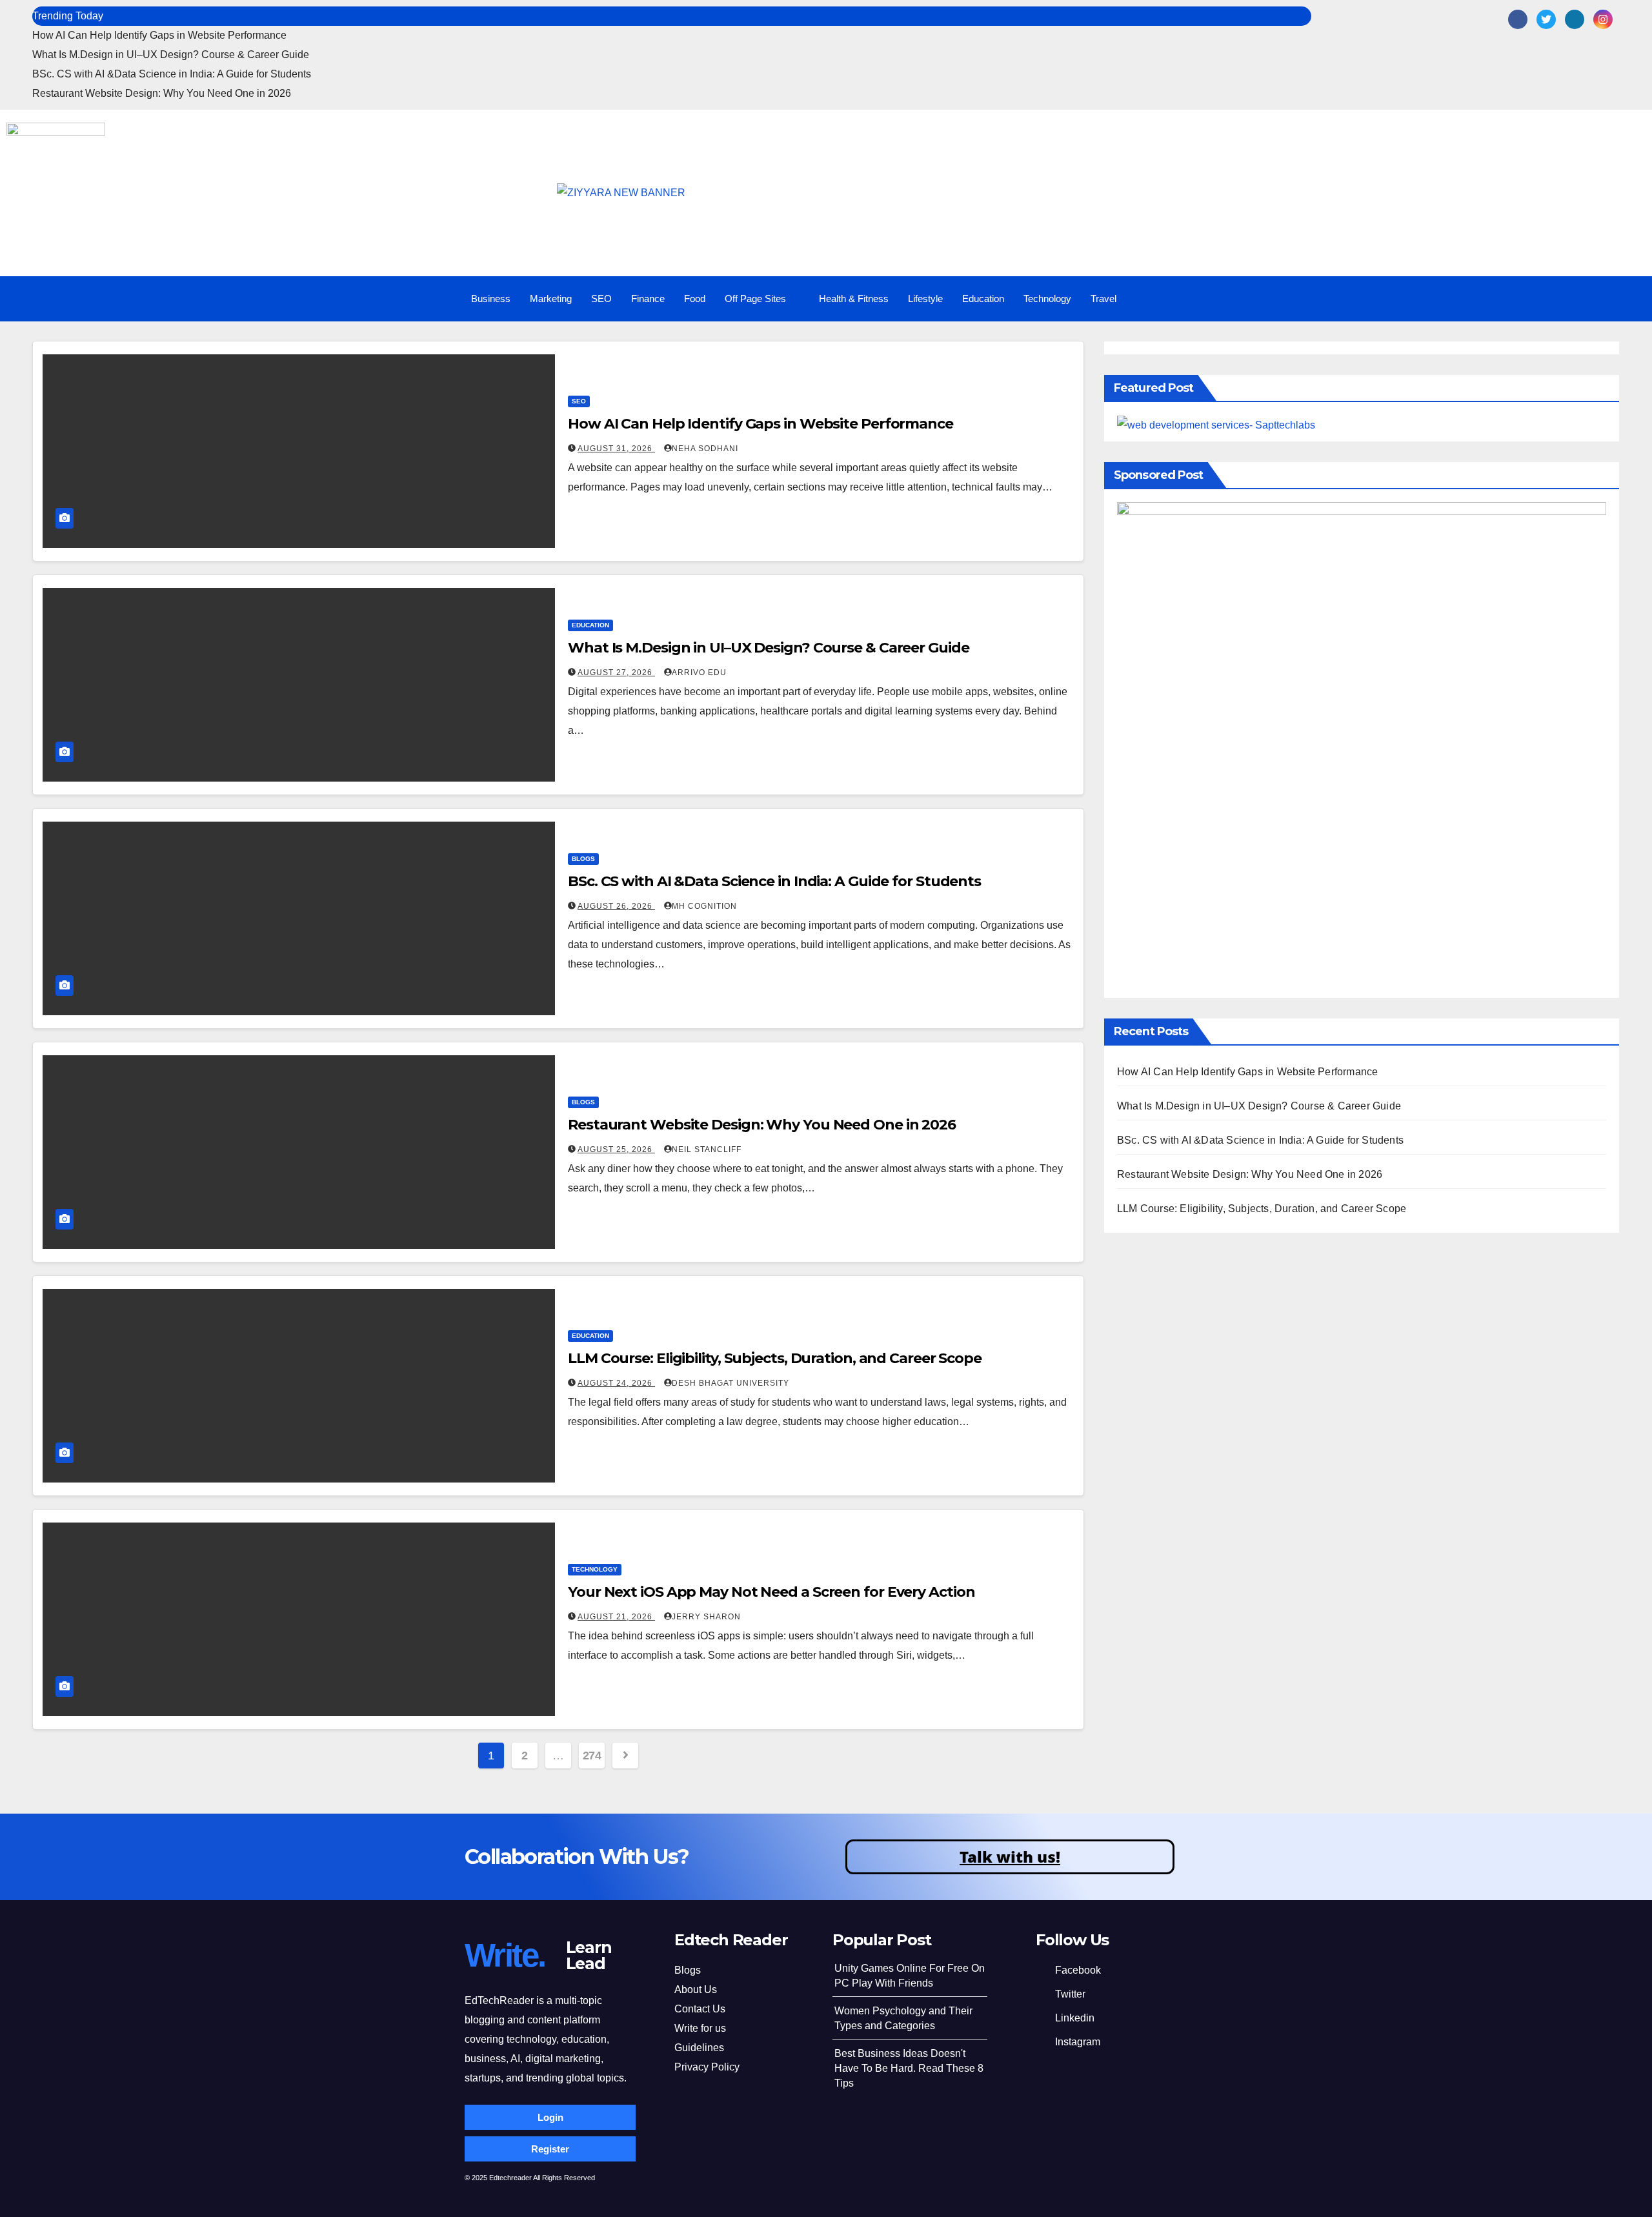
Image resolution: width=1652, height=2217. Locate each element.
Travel (1103, 299)
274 (592, 1756)
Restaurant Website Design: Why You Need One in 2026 (162, 93)
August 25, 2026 (616, 1149)
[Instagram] (1603, 19)
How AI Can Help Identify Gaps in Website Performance (159, 35)
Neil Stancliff (707, 1149)
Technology (1047, 299)
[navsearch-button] (1590, 299)
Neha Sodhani (705, 449)
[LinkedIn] (1575, 19)
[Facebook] (1518, 19)
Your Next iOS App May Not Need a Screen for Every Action (771, 1592)
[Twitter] (1546, 19)
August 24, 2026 (616, 1383)
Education (983, 299)
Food (695, 299)
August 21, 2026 (616, 1617)
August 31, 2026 (616, 449)
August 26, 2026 (616, 906)
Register (550, 2149)
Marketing (551, 299)
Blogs (583, 859)
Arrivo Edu (699, 673)
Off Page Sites (755, 299)
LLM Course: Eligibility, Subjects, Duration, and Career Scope (775, 1358)
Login (550, 2117)
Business (491, 299)
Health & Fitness (854, 299)
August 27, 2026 (616, 673)
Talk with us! (1010, 1857)
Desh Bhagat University (730, 1383)
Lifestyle (925, 299)
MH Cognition (704, 906)
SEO (601, 299)
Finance (648, 299)
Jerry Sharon (706, 1617)
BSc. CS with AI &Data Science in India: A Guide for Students (172, 74)
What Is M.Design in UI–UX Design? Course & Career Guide (171, 55)
